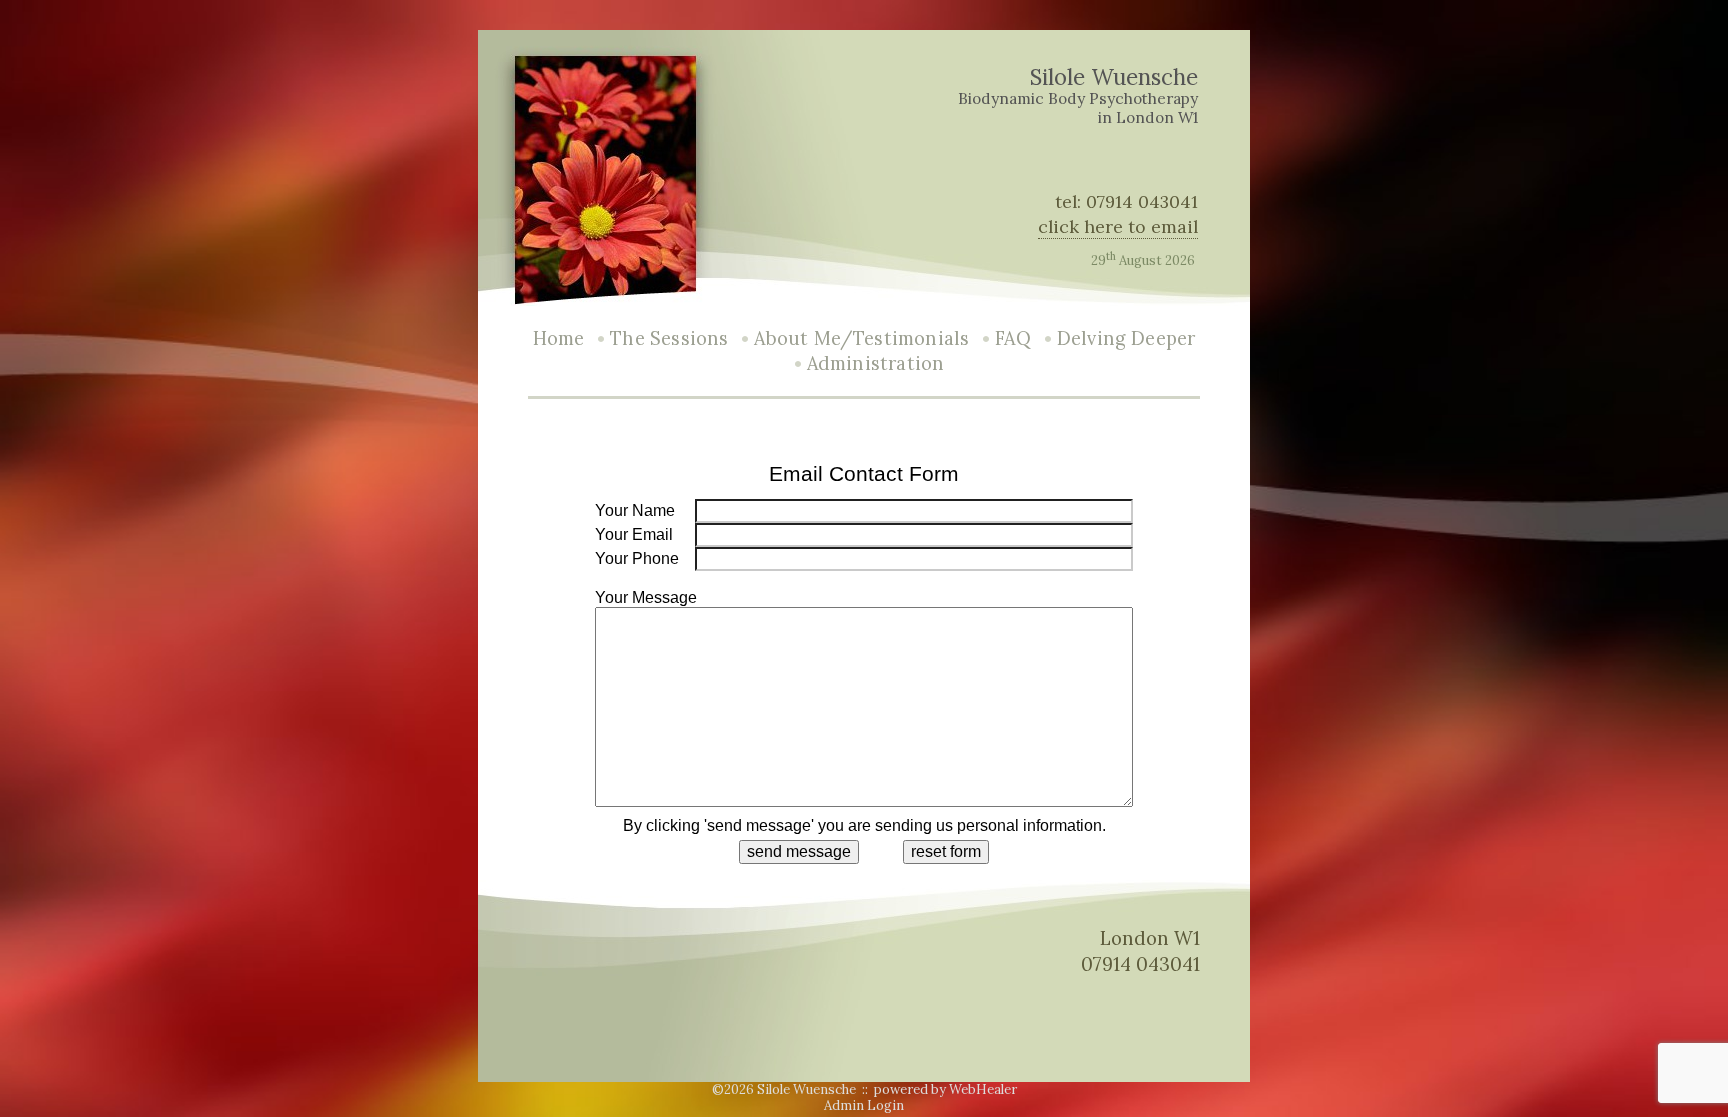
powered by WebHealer (945, 1089)
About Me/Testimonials (861, 338)
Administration (876, 363)
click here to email (1118, 226)
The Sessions (669, 338)
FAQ (1013, 338)
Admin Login (864, 1105)
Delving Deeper (1126, 338)
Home (559, 338)
